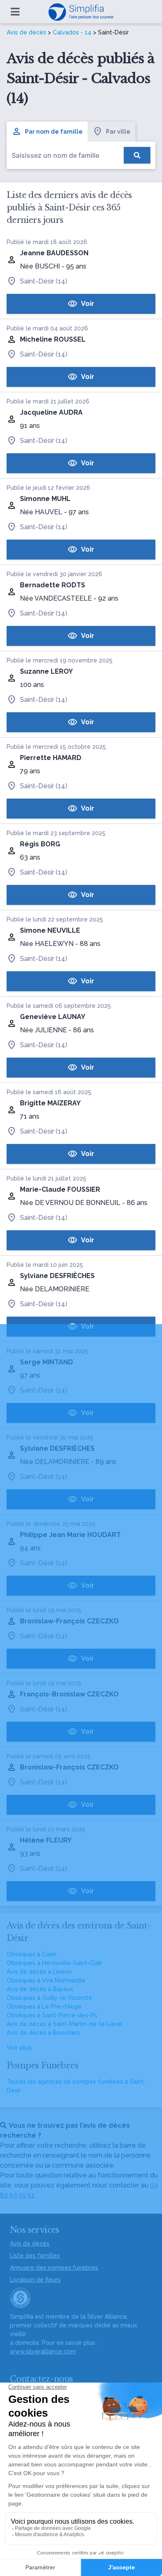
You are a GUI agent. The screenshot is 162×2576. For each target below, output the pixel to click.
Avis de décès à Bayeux (40, 1989)
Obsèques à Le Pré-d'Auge (44, 2007)
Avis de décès (26, 32)
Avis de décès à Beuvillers (43, 2033)
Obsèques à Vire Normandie (46, 1980)
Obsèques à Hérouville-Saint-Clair (54, 1963)
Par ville (118, 132)
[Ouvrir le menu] (15, 12)
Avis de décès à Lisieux (39, 1972)
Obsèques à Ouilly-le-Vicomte (49, 1998)
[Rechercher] (137, 155)
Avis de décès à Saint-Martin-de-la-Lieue (64, 2024)
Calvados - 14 (72, 32)
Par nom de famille (54, 132)
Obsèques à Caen (32, 1954)
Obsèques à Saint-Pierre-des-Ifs (52, 2015)
